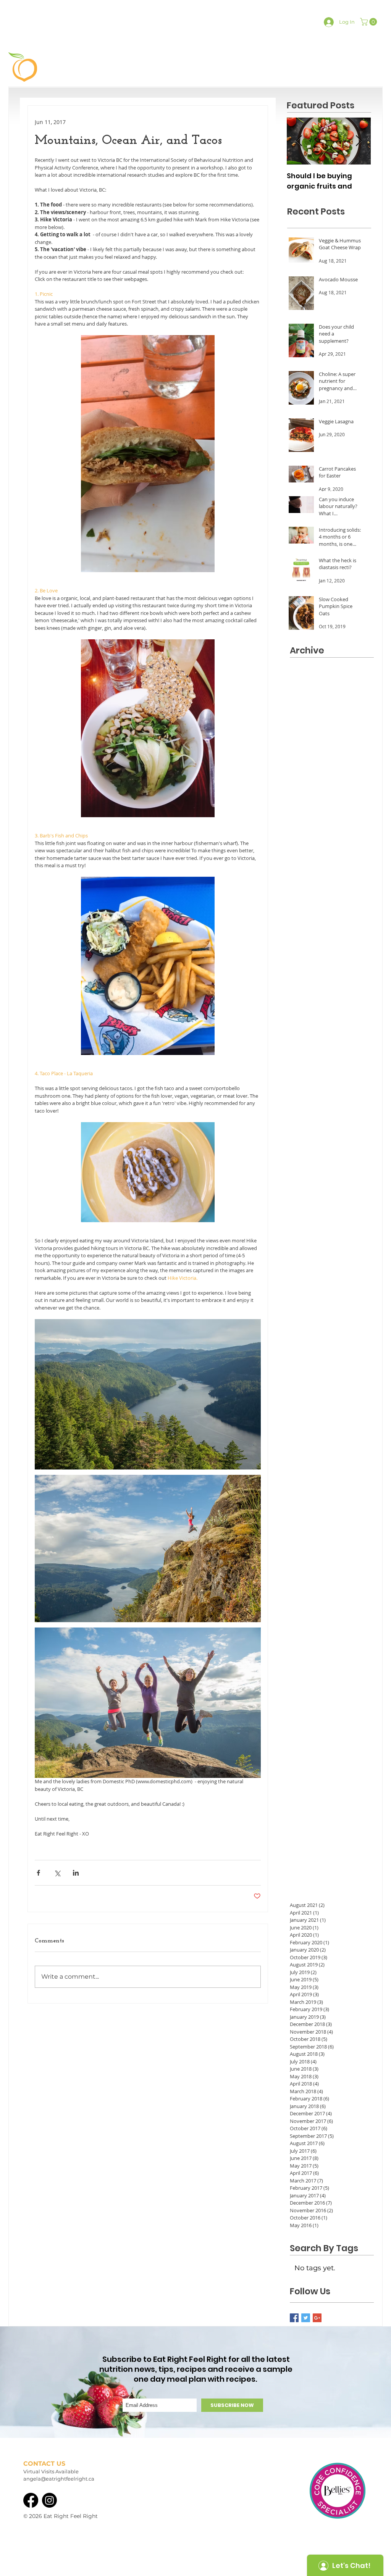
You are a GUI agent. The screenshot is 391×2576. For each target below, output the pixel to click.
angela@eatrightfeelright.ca (59, 2479)
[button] (369, 22)
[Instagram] (49, 2500)
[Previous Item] (299, 141)
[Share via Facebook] (38, 1873)
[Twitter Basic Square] (306, 2318)
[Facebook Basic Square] (294, 2318)
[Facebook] (31, 2500)
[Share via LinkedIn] (76, 1873)
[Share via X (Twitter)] (57, 1873)
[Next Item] (359, 141)
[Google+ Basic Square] (317, 2318)
